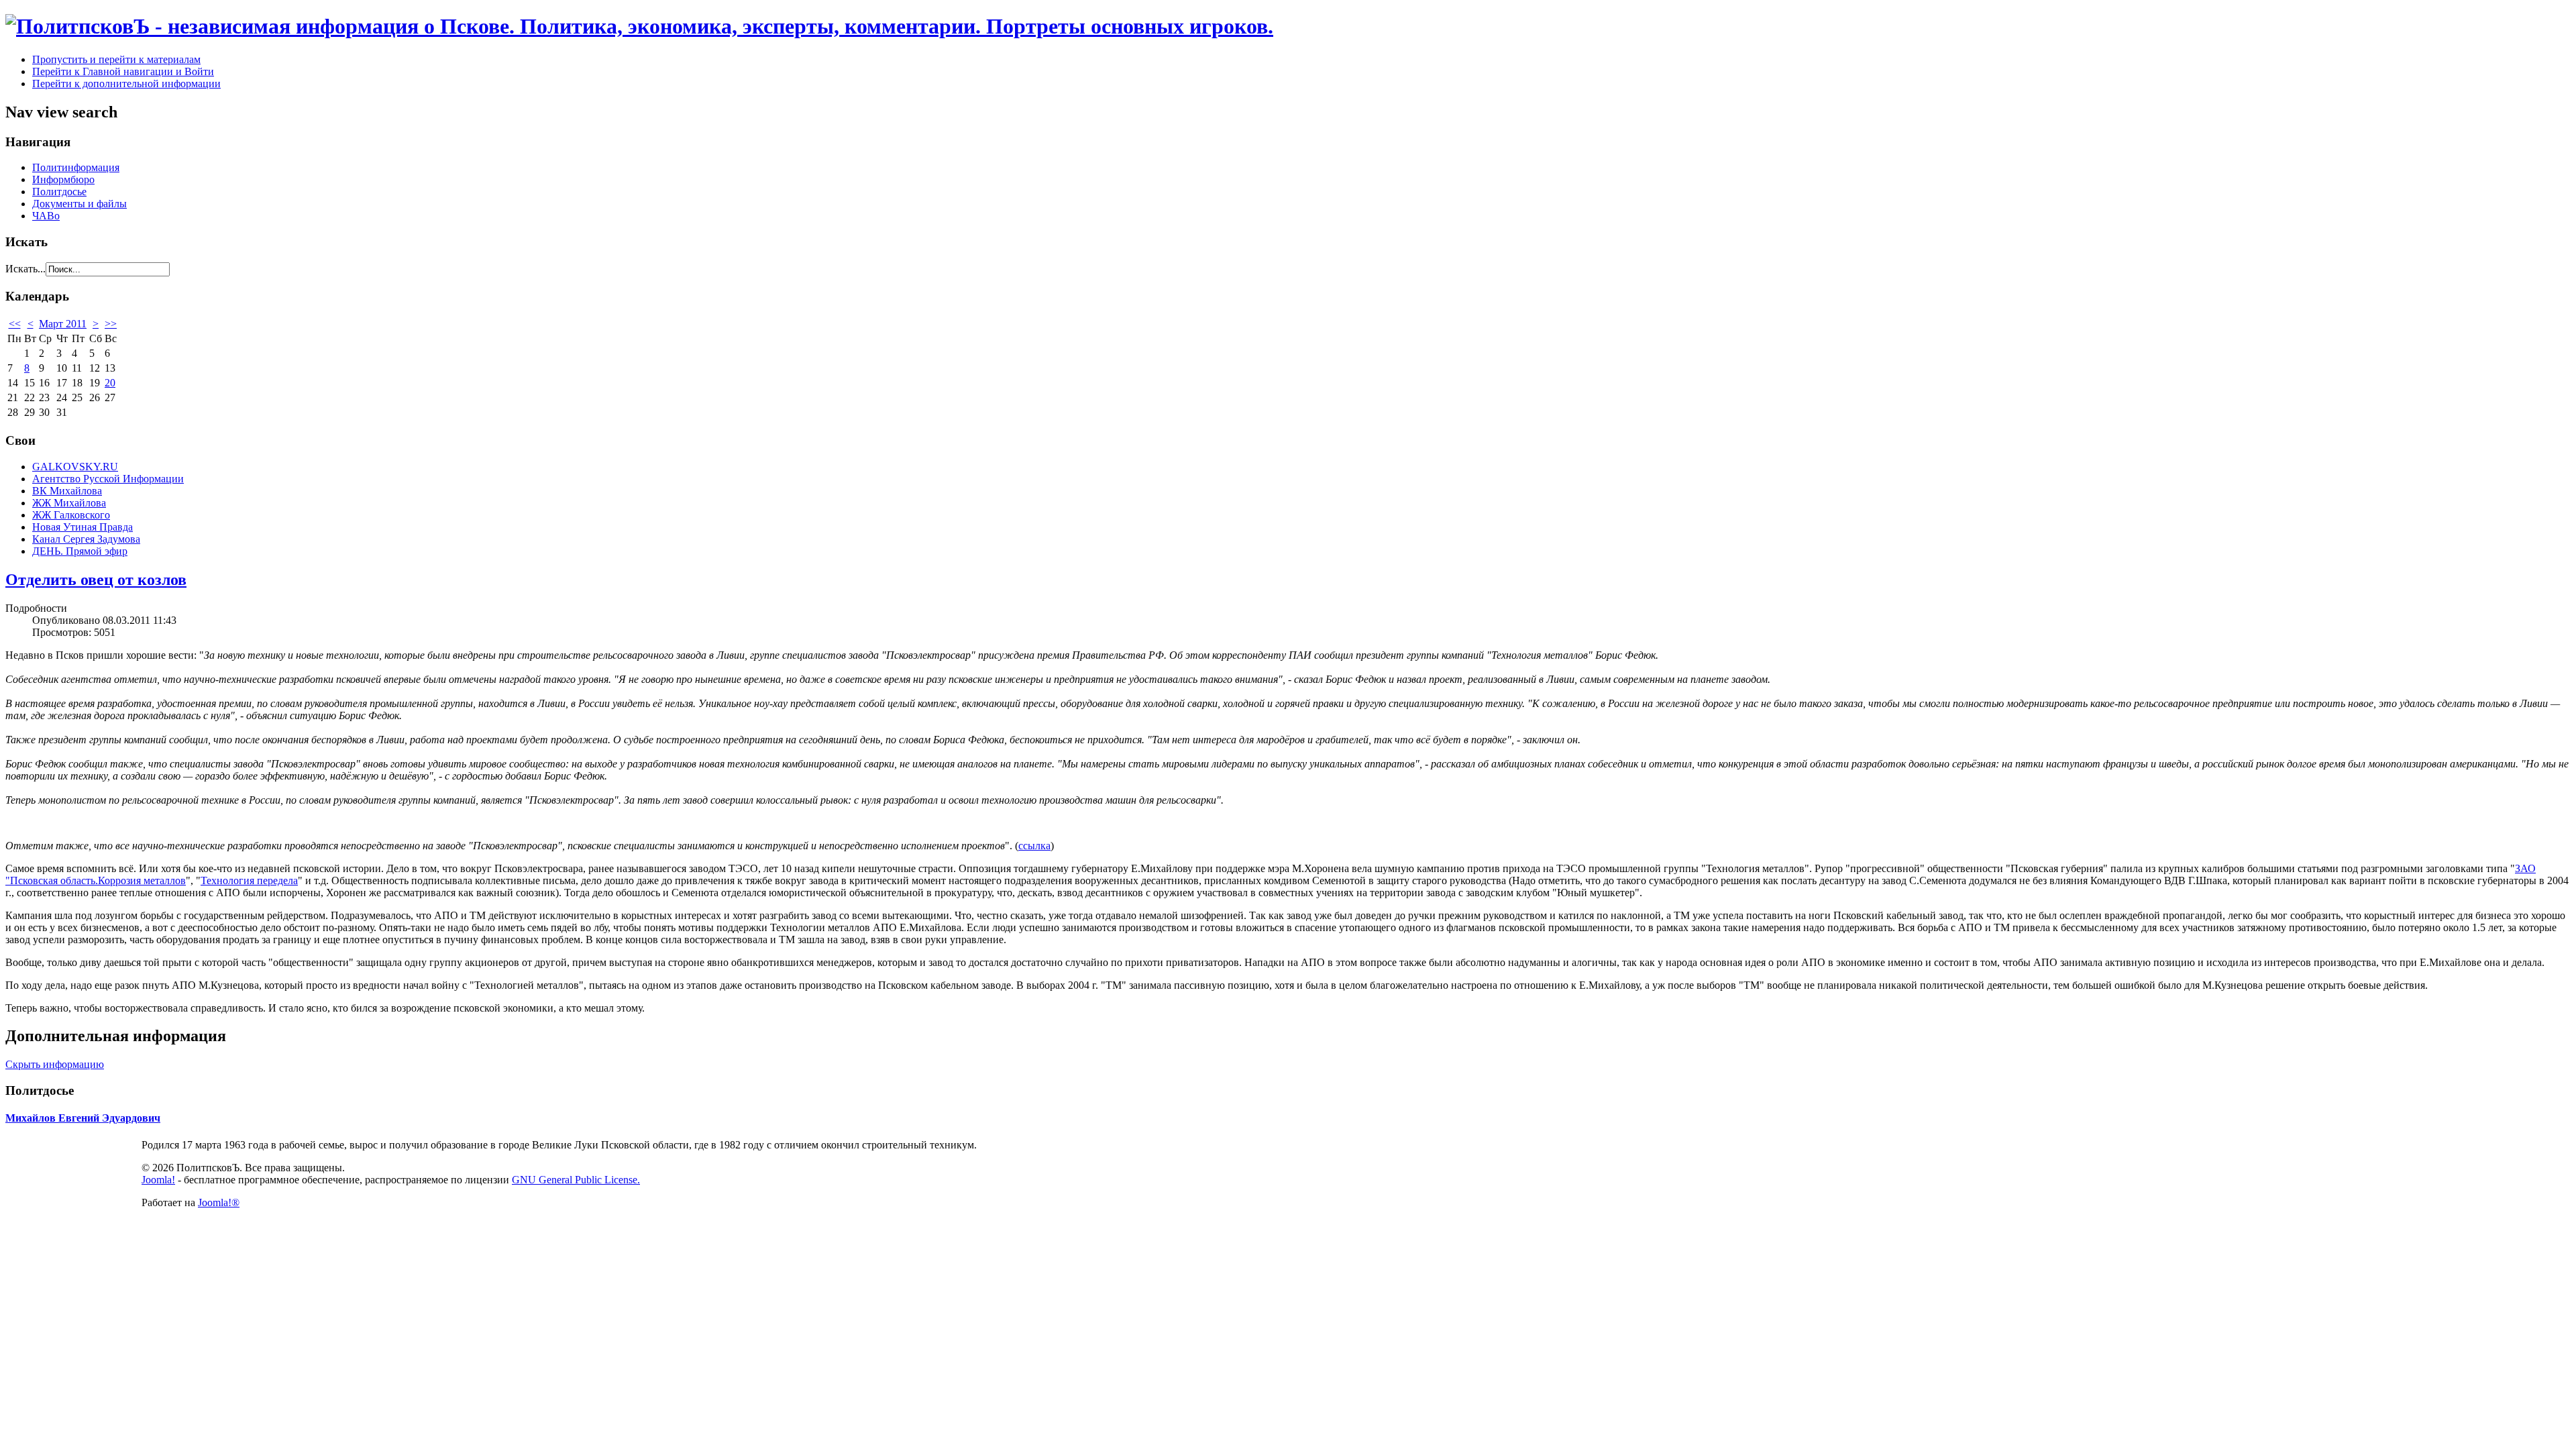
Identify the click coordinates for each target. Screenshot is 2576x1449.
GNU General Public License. (576, 1180)
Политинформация (76, 167)
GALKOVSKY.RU (75, 467)
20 (110, 383)
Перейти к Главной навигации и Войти (123, 71)
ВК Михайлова (67, 491)
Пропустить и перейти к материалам (116, 59)
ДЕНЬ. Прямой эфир (80, 551)
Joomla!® (219, 1202)
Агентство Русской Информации (108, 479)
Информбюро (63, 179)
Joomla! (158, 1180)
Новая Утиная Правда (83, 527)
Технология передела (249, 880)
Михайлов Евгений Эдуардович (83, 1118)
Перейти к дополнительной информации (126, 84)
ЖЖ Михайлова (69, 503)
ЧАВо (46, 216)
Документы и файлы (79, 204)
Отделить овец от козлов (96, 580)
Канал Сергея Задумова (86, 539)
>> (111, 324)
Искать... (25, 269)
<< (15, 324)
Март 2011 (63, 324)
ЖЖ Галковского (71, 515)
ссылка (1034, 846)
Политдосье (59, 192)
